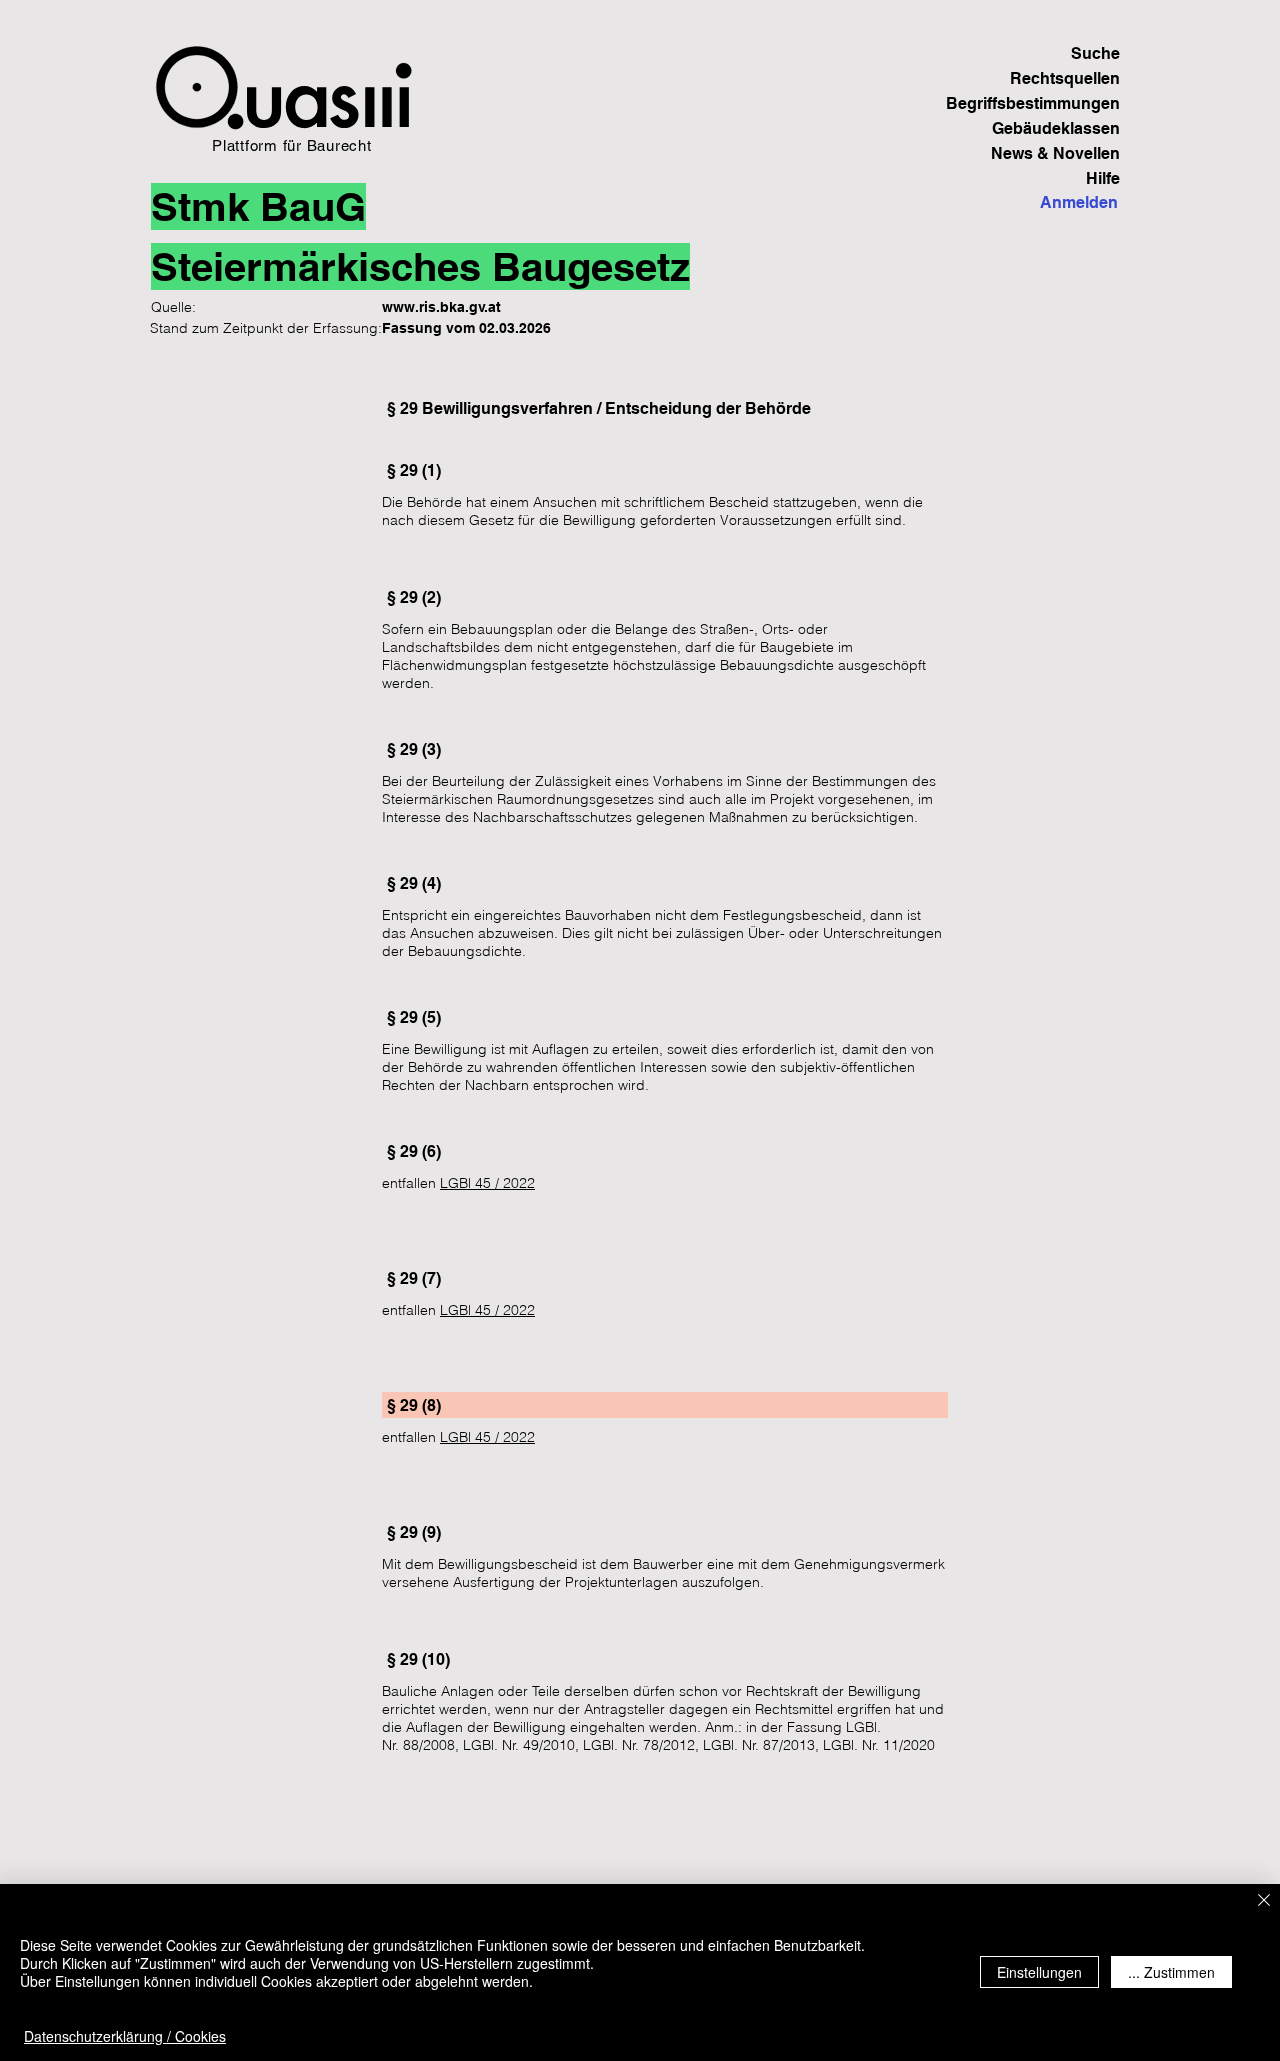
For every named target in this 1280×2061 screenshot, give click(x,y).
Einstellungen (1039, 1972)
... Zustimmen (1171, 1972)
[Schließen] (1264, 1901)
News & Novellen (1055, 153)
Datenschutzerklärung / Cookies (125, 2036)
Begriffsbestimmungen (1050, 103)
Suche (1095, 53)
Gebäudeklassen (1056, 128)
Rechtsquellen (1065, 78)
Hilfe (1103, 178)
